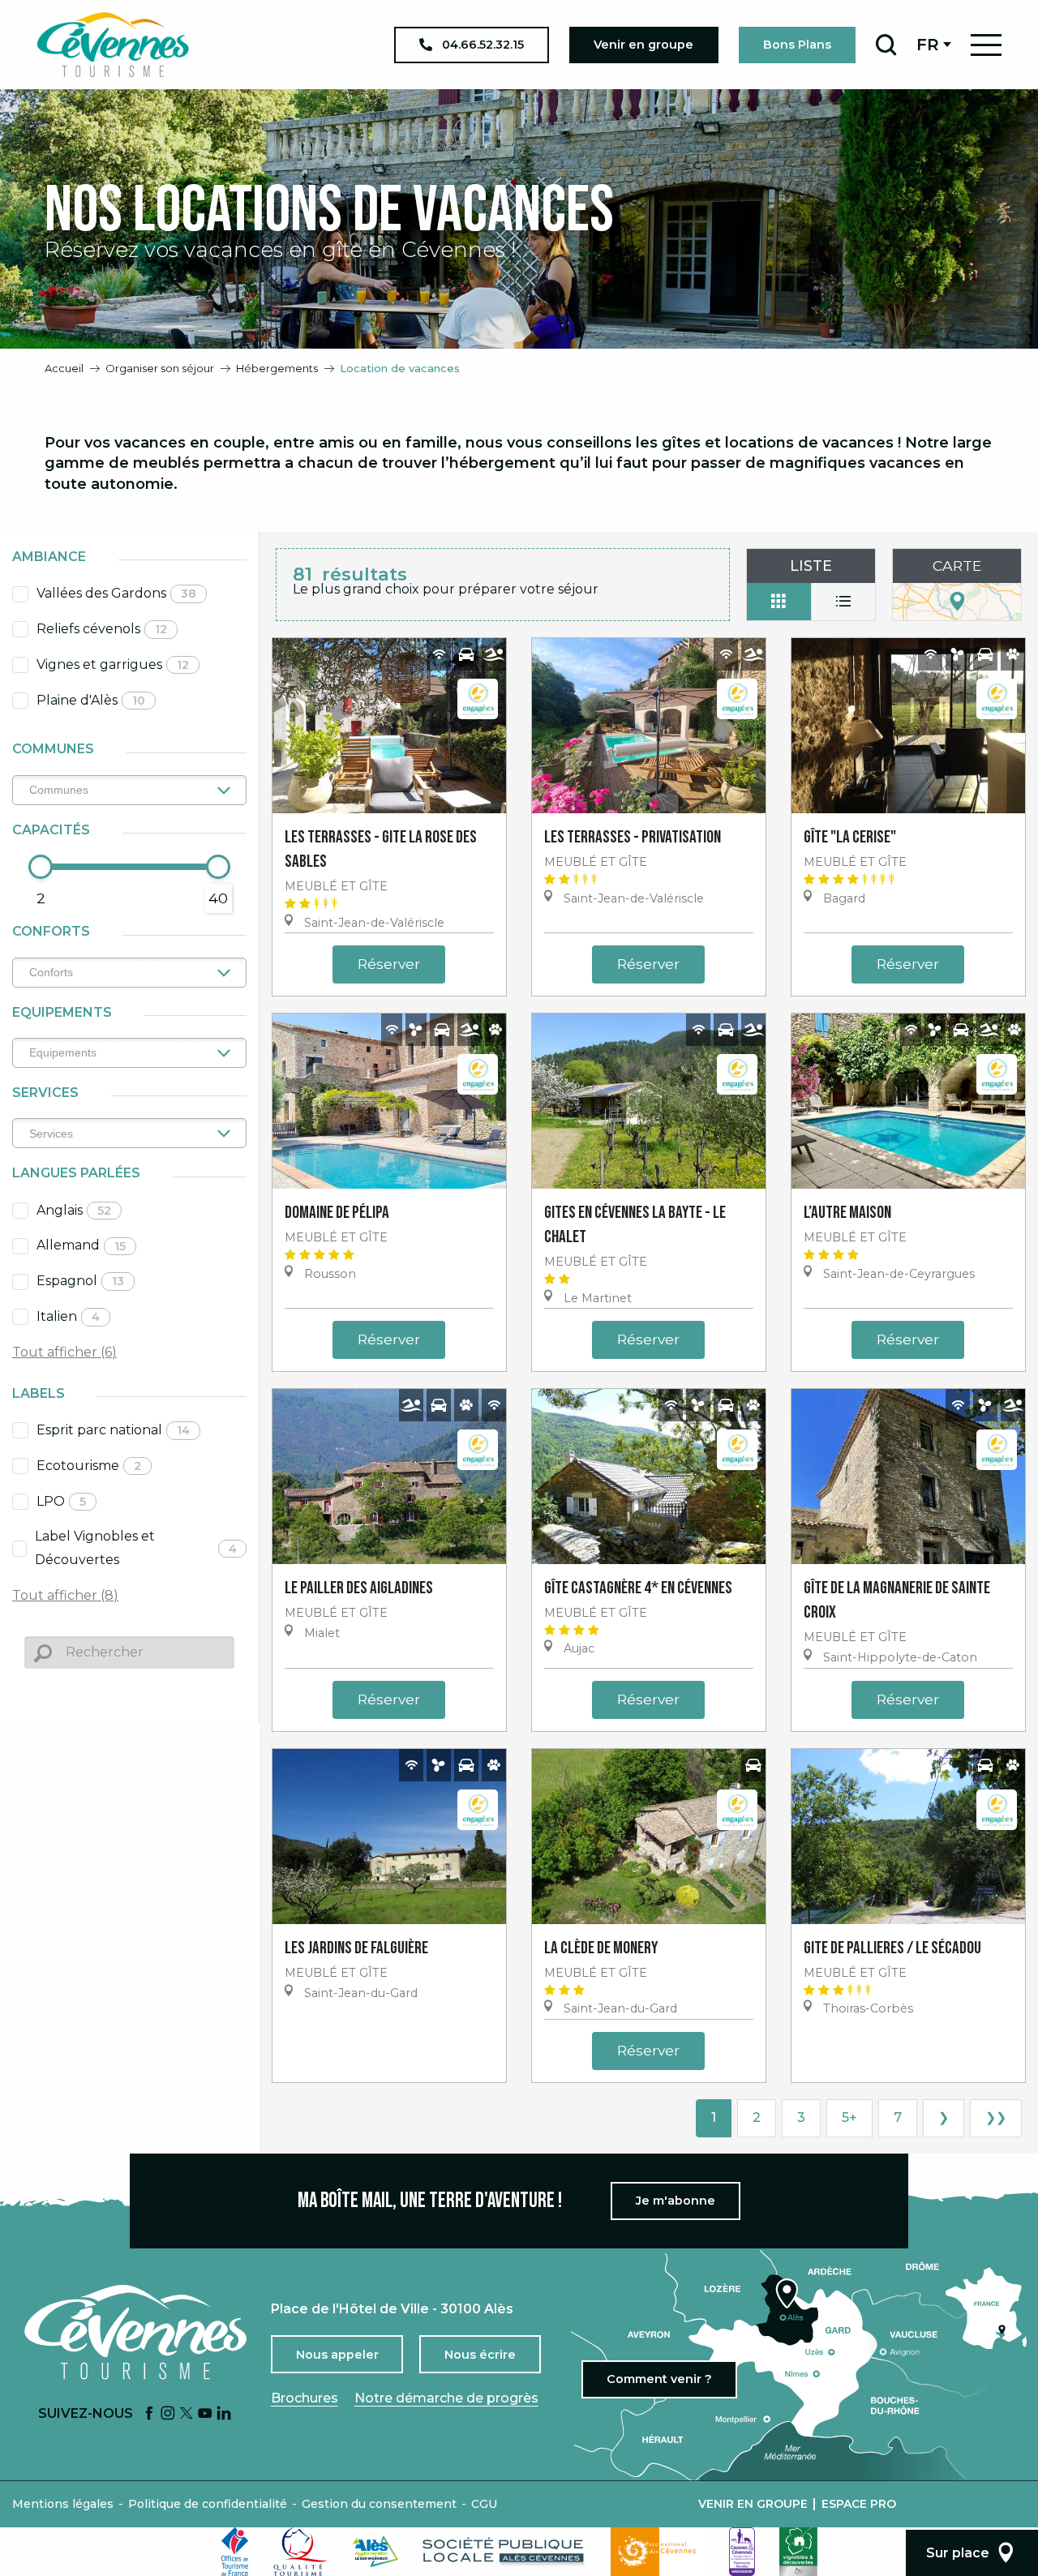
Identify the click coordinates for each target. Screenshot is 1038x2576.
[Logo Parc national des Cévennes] (658, 2552)
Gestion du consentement (379, 2504)
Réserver (389, 964)
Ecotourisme (89, 1466)
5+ (849, 2117)
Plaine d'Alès (91, 700)
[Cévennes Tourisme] (113, 45)
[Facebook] (149, 2414)
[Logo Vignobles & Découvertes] (798, 2552)
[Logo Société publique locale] (504, 2551)
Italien (68, 1316)
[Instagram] (168, 2414)
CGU (484, 2504)
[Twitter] (187, 2414)
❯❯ (996, 2117)
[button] (886, 45)
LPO (61, 1501)
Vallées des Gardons (116, 593)
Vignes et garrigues (113, 664)
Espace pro (859, 2504)
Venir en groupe (753, 2504)
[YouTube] (205, 2414)
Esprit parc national (113, 1430)
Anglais (74, 1210)
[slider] (41, 867)
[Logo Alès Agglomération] (375, 2551)
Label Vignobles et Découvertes (136, 1548)
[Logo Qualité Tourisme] (301, 2552)
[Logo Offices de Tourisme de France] (235, 2552)
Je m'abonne (676, 2201)
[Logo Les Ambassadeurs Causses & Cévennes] (742, 2552)
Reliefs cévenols (102, 629)
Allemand (81, 1245)
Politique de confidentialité (208, 2504)
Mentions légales (63, 2504)
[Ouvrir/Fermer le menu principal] (986, 45)
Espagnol (80, 1281)
